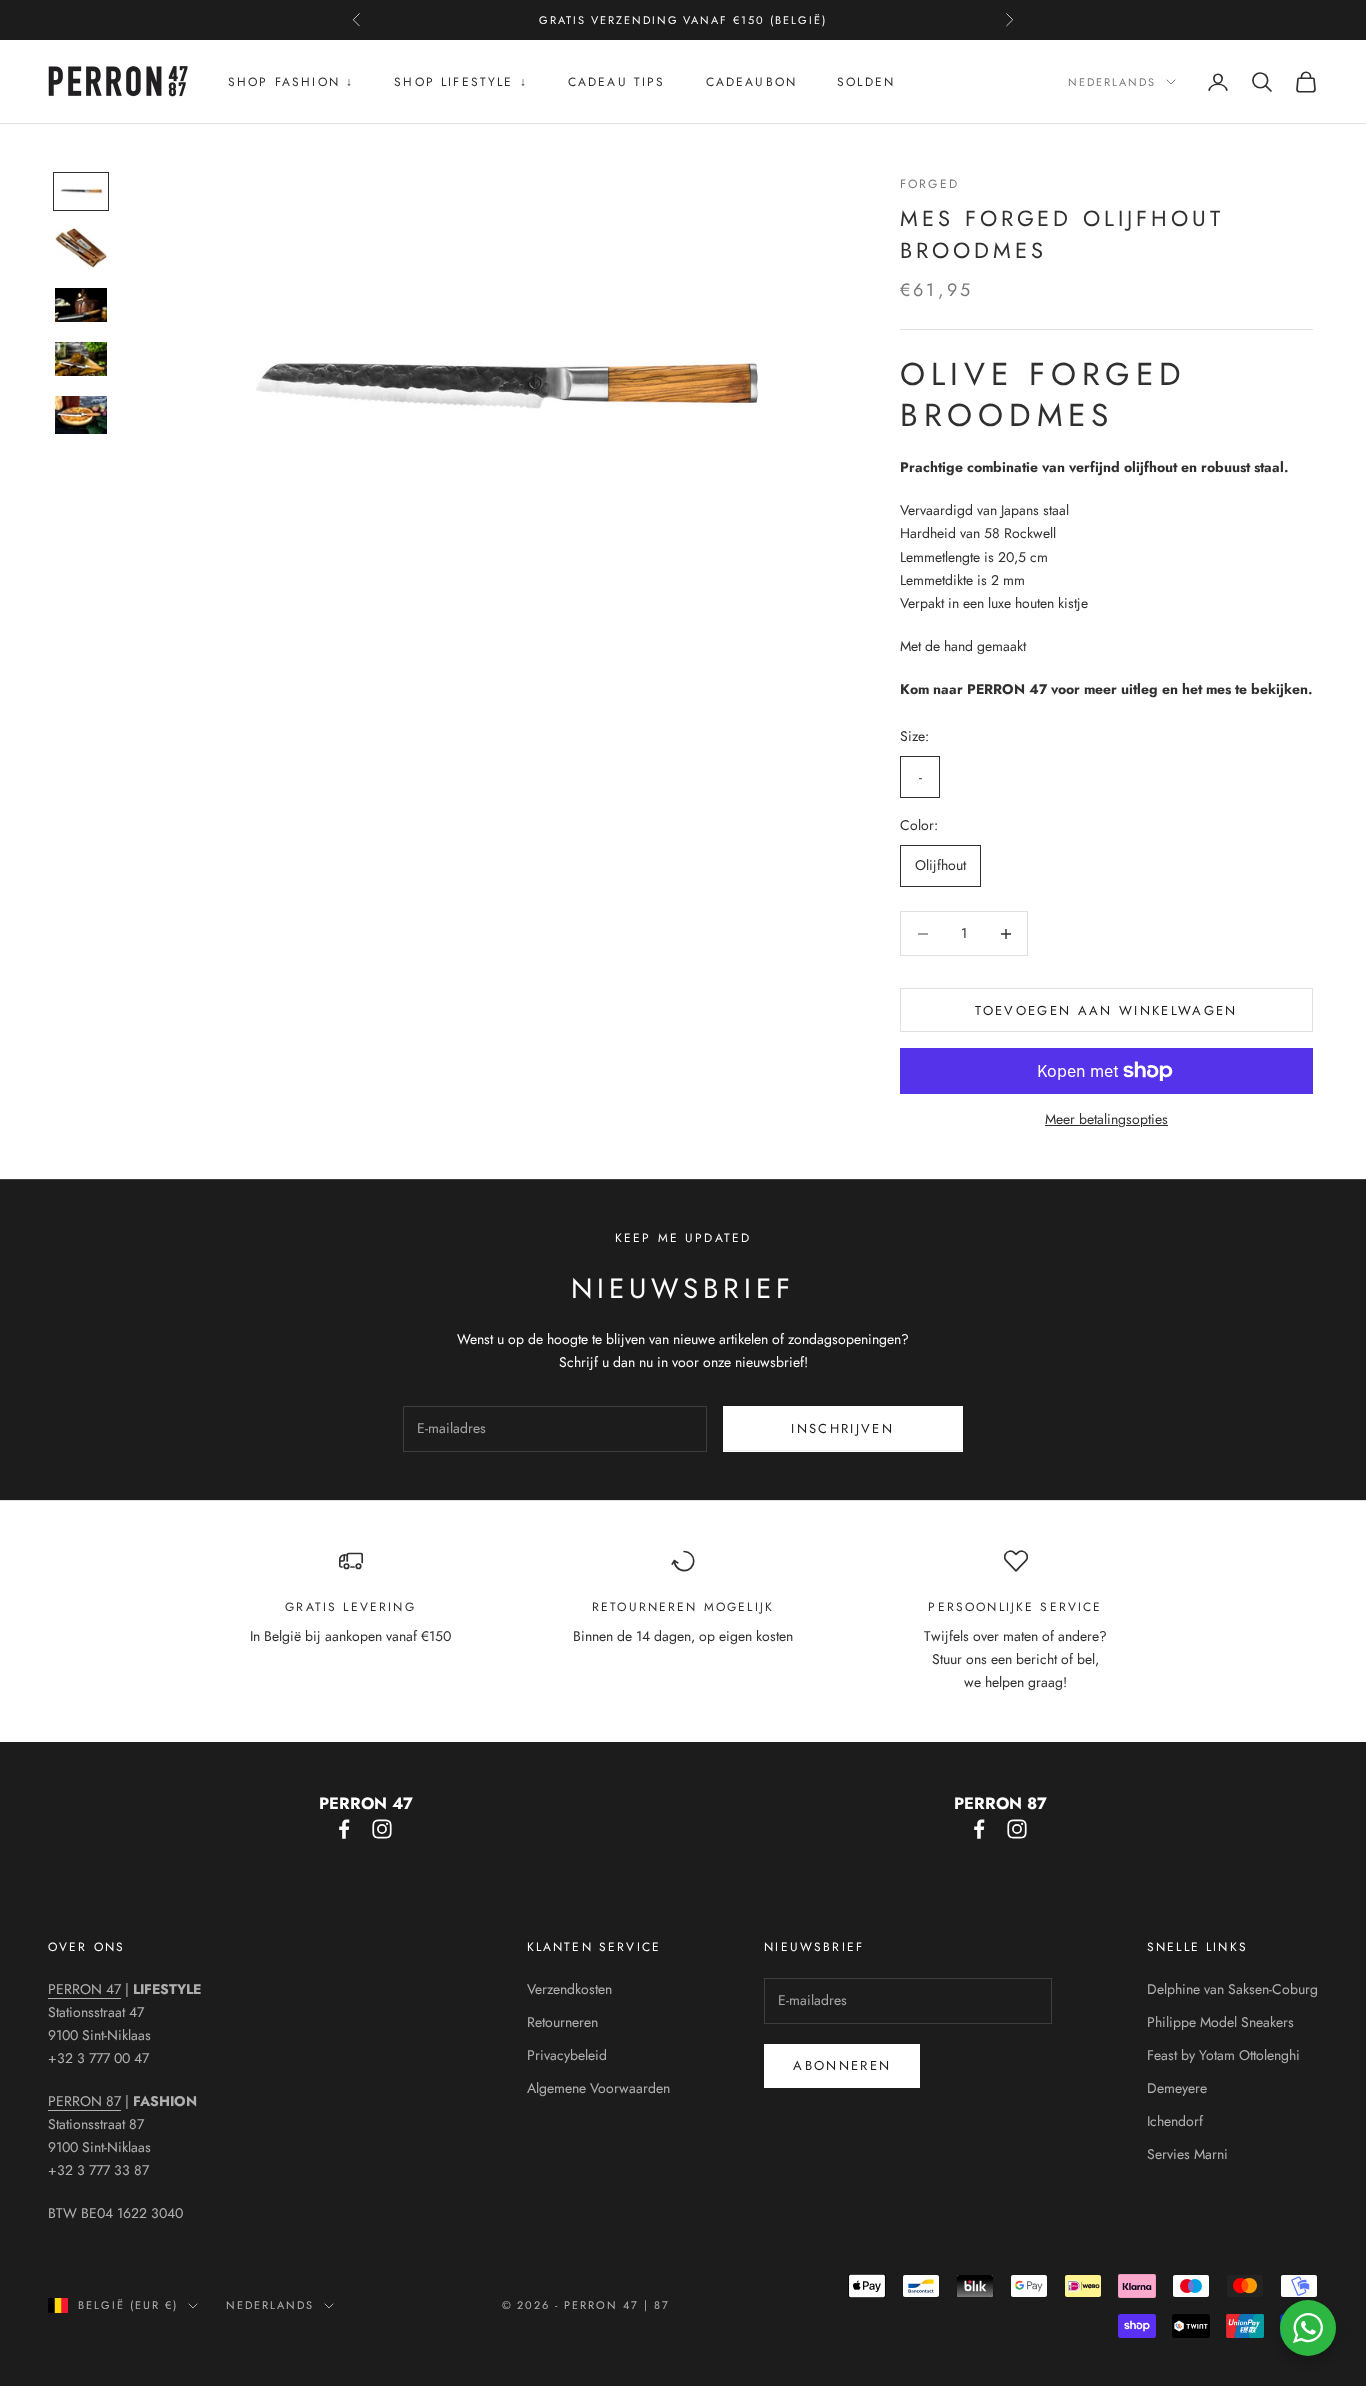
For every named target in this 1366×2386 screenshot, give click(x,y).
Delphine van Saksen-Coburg (1232, 1989)
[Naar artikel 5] (81, 414)
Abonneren (842, 2065)
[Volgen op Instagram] (382, 1829)
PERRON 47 (84, 1989)
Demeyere (1177, 2088)
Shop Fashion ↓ (291, 82)
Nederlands (1112, 82)
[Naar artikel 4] (81, 359)
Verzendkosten (569, 1989)
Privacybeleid (567, 2055)
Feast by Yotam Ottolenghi (1223, 2055)
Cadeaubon (751, 82)
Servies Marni (1187, 2154)
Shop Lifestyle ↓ (461, 82)
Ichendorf (1175, 2121)
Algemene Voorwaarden (598, 2088)
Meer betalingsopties (1106, 1119)
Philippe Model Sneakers (1220, 2022)
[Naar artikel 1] (81, 191)
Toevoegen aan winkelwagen (1106, 1010)
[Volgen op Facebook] (344, 1829)
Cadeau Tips (617, 82)
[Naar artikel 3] (81, 305)
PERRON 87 (84, 2101)
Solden (866, 82)
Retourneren (562, 2022)
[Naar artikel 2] (81, 248)
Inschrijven (842, 1428)
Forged (929, 184)
